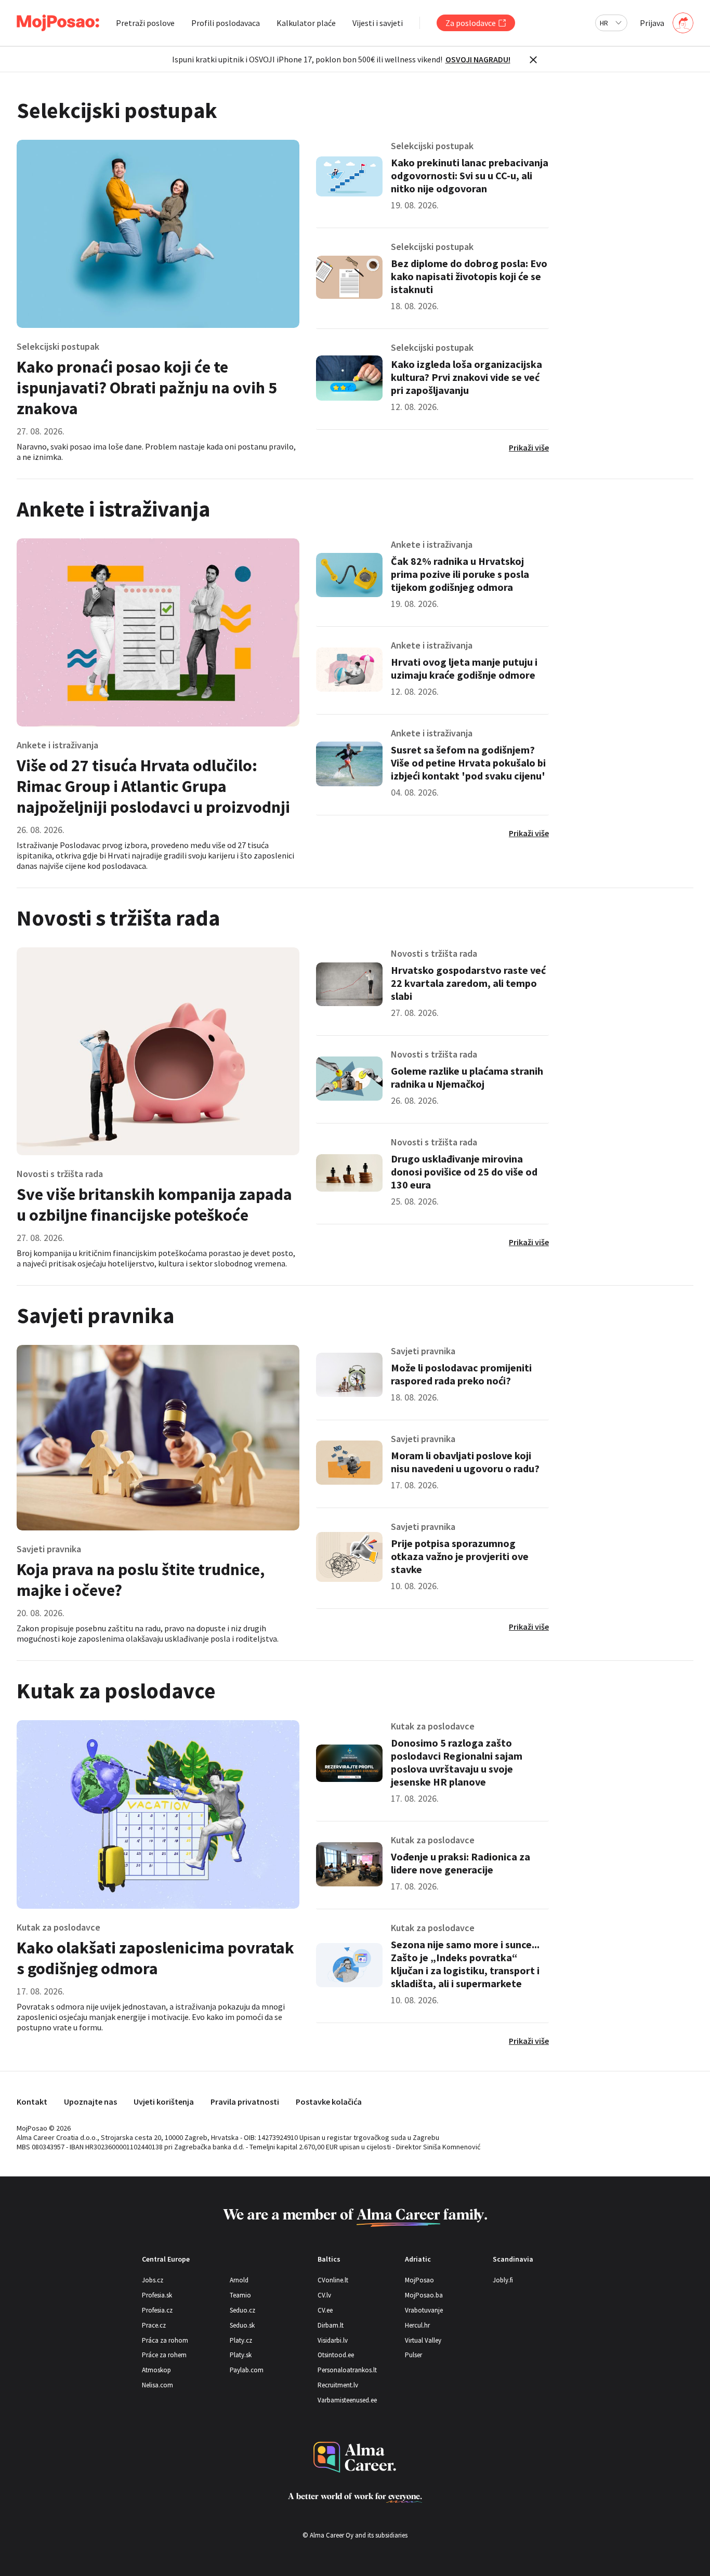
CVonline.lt (333, 2280)
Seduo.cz (242, 2310)
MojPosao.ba (424, 2295)
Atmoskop (156, 2370)
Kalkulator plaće (306, 23)
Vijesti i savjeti (378, 23)
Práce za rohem (164, 2355)
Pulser (413, 2355)
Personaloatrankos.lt (347, 2370)
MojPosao (419, 2280)
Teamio (240, 2295)
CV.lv (324, 2295)
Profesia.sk (157, 2295)
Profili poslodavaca (226, 23)
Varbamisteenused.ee (347, 2400)
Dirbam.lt (331, 2325)
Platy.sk (241, 2355)
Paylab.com (247, 2370)
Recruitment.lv (338, 2385)
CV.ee (325, 2310)
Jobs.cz (153, 2280)
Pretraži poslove (145, 23)
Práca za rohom (165, 2340)
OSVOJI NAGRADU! (478, 59)
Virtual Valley (423, 2340)
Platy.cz (241, 2340)
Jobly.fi (503, 2280)
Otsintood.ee (336, 2355)
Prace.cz (154, 2325)
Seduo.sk (242, 2325)
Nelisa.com (157, 2385)
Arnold (239, 2280)
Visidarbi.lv (333, 2340)
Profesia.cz (157, 2310)
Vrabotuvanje (424, 2310)
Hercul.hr (417, 2325)
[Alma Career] (355, 2457)
